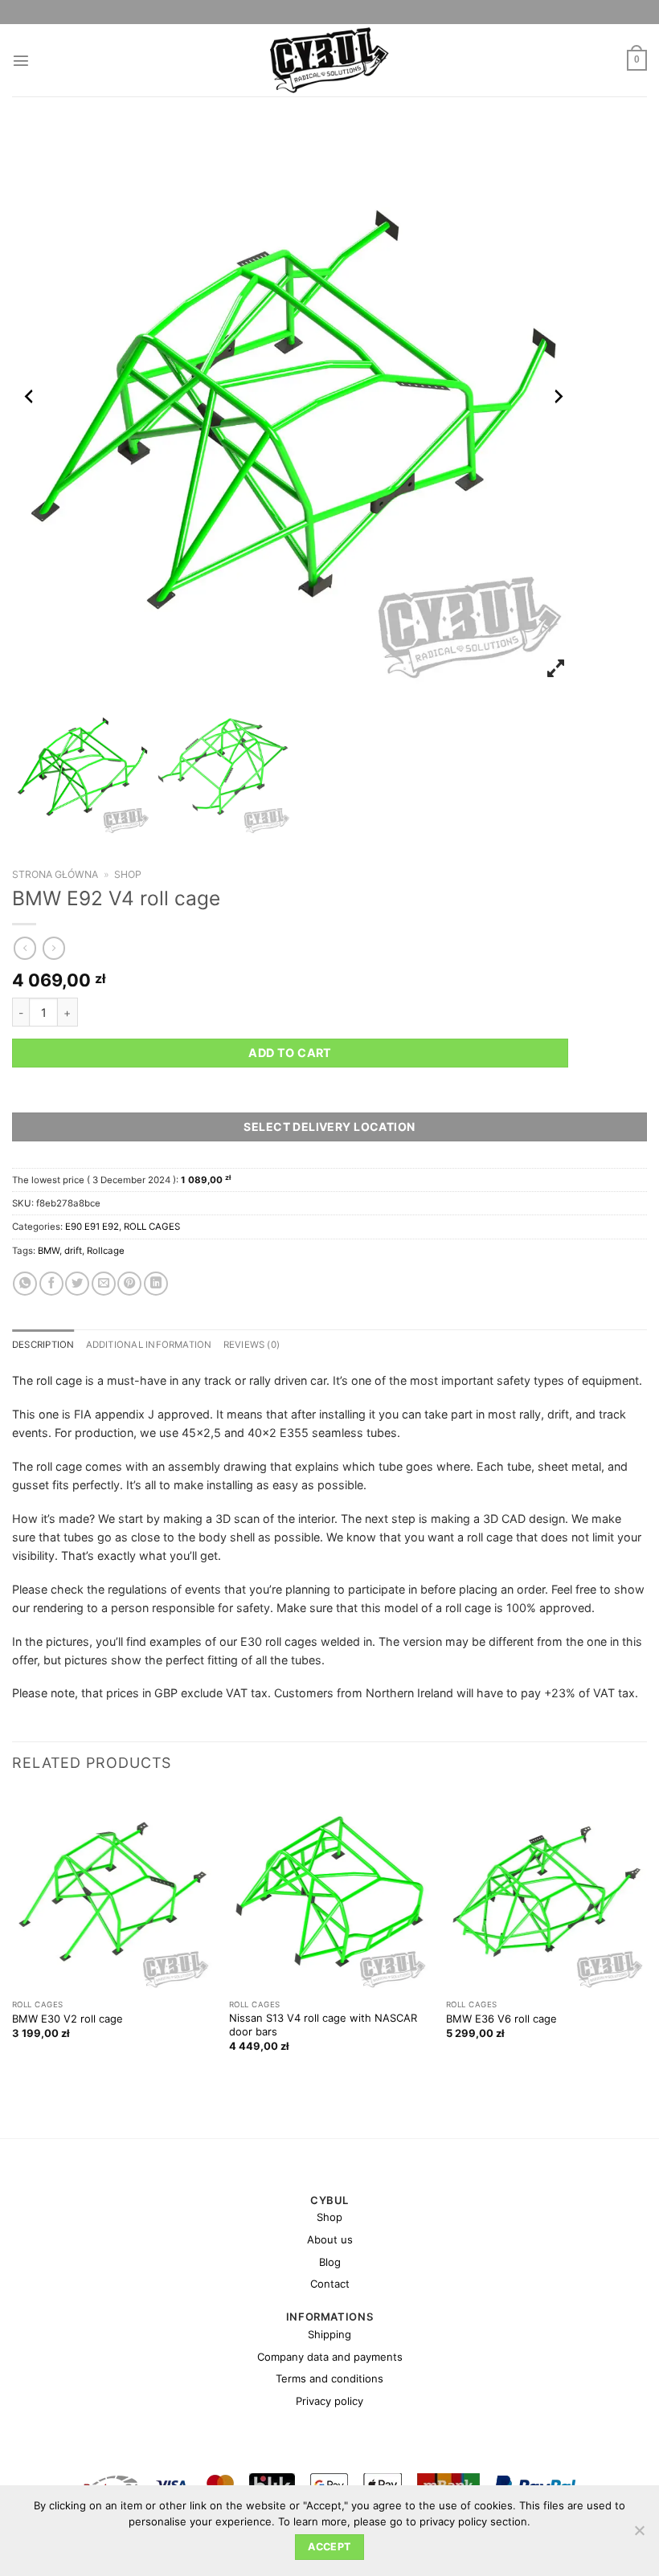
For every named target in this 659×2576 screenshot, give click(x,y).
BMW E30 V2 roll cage (68, 2019)
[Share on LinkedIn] (156, 1284)
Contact (330, 2284)
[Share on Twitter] (77, 1284)
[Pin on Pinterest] (129, 1284)
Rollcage (106, 1251)
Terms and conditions (329, 2378)
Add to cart (290, 1053)
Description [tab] (43, 1345)
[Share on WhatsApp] (25, 1284)
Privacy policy (329, 2401)
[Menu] (21, 60)
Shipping (329, 2334)
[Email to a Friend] (104, 1284)
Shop (128, 874)
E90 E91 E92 (92, 1227)
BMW (49, 1251)
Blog (330, 2262)
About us (330, 2239)
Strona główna (55, 874)
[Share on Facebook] (51, 1284)
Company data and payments (330, 2357)
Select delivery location (329, 1127)
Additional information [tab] (149, 1345)
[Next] (646, 1935)
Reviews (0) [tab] (252, 1345)
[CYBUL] (330, 60)
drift (73, 1251)
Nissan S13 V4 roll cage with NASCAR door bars (323, 2025)
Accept (329, 2547)
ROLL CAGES (152, 1227)
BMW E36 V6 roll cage (501, 2019)
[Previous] (13, 1935)
